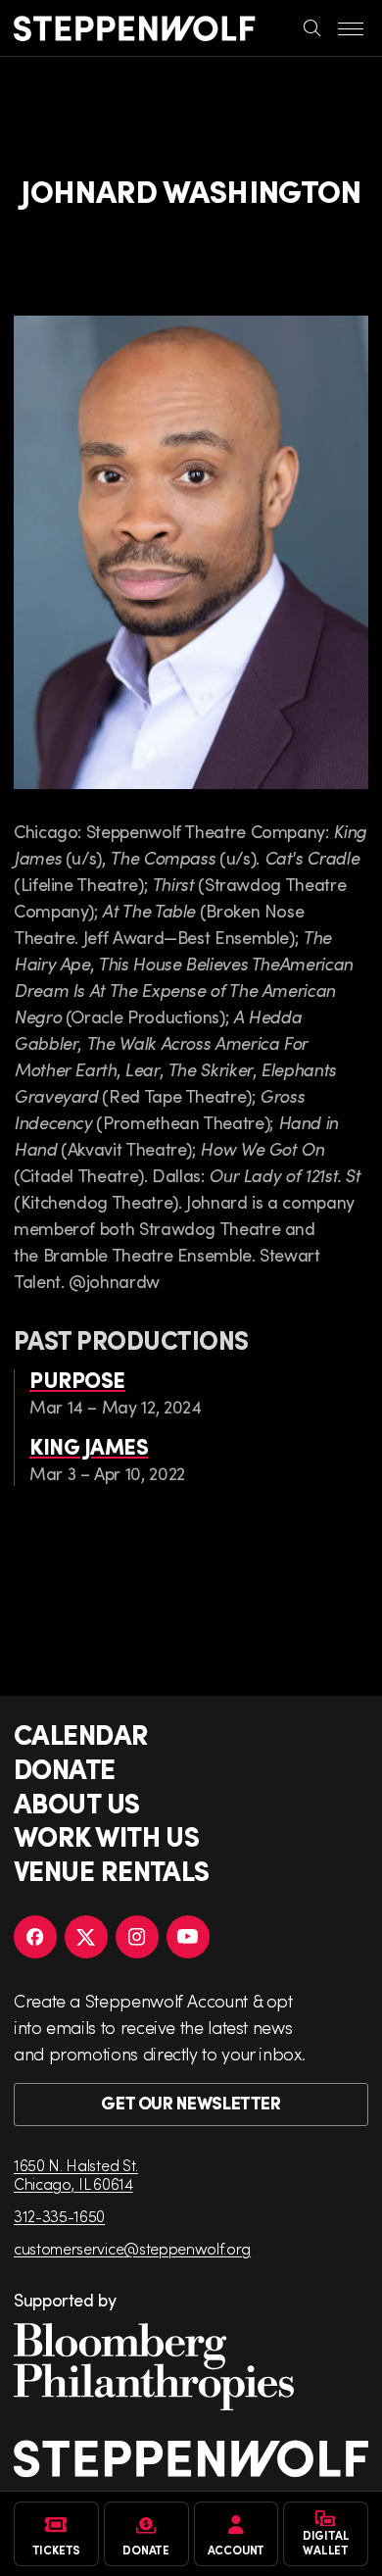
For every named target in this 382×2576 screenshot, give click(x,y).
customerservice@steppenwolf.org (132, 2248)
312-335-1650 (59, 2216)
